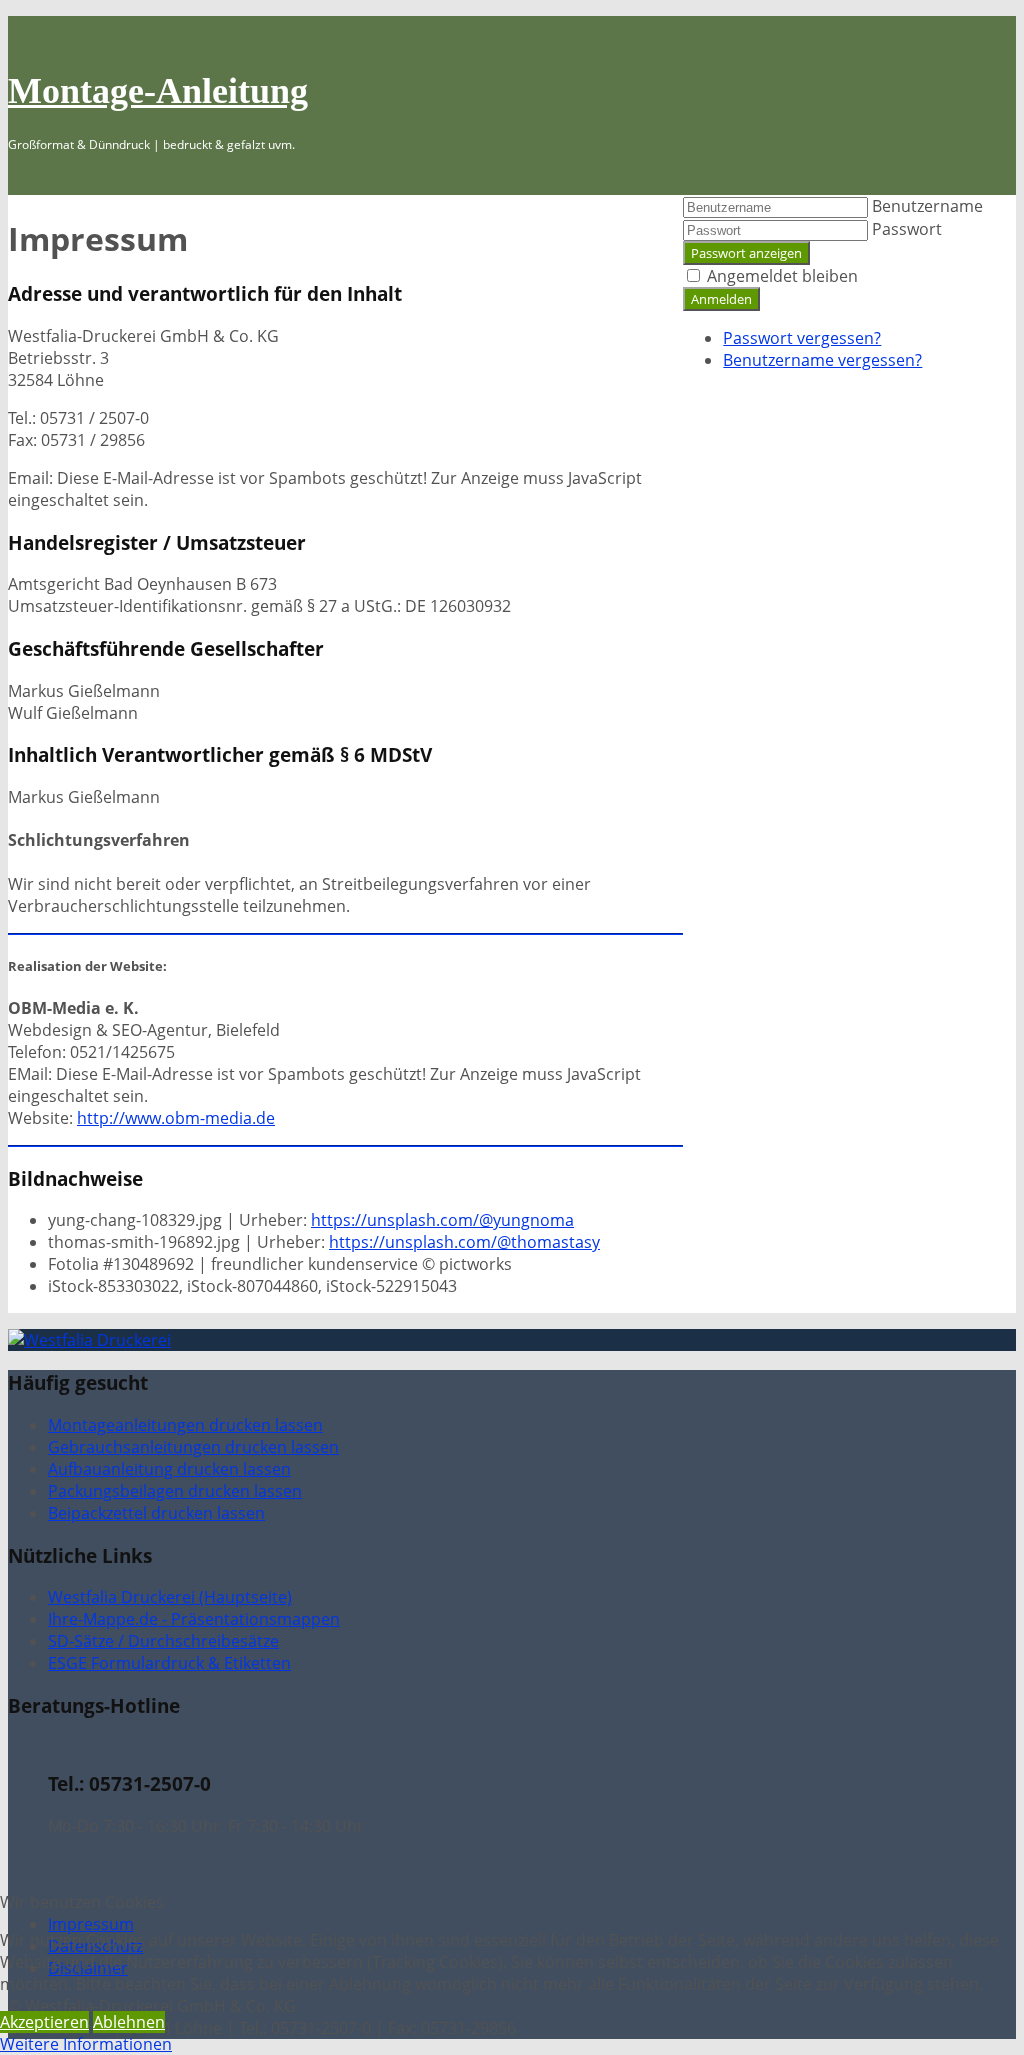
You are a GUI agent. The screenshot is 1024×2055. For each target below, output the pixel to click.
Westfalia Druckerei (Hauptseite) (170, 1597)
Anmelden (721, 299)
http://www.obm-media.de (176, 1118)
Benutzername (927, 206)
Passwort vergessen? (802, 338)
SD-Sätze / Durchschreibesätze (163, 1641)
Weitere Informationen (86, 2044)
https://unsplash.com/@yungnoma (442, 1220)
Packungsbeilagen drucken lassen (175, 1491)
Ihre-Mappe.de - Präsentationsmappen (194, 1619)
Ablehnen (129, 2022)
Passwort (907, 229)
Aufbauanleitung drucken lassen (169, 1469)
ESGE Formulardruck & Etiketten (169, 1663)
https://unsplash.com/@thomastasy (464, 1242)
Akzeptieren (44, 2022)
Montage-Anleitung (158, 91)
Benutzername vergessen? (822, 360)
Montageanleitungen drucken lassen (185, 1425)
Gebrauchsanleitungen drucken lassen (193, 1447)
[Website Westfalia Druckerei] (89, 1340)
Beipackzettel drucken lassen (156, 1513)
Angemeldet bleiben (782, 276)
